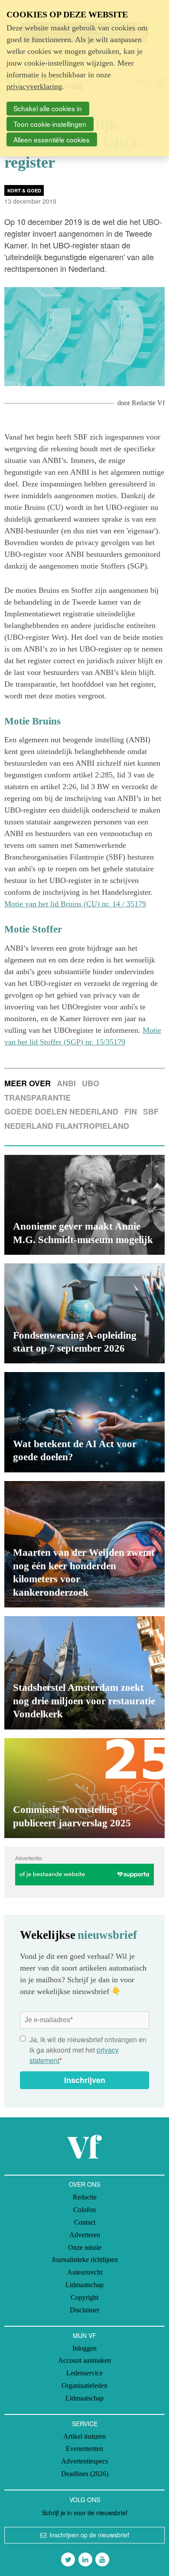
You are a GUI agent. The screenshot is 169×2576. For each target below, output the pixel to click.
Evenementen (84, 2449)
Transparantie (37, 1098)
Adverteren (85, 2235)
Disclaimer (84, 2310)
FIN (131, 1111)
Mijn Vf (84, 2335)
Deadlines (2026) (85, 2474)
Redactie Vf (148, 403)
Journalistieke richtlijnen (85, 2260)
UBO (91, 1083)
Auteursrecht (85, 2272)
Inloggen (84, 2348)
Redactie (85, 2197)
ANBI (66, 1083)
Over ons (84, 2184)
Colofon (84, 2210)
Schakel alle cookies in (48, 108)
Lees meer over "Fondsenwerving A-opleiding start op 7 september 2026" (84, 1313)
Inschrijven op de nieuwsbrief (89, 2535)
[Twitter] (68, 2559)
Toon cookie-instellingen (50, 124)
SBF (151, 1111)
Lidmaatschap (84, 2285)
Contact (85, 2222)
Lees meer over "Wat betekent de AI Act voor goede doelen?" (84, 1422)
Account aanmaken (84, 2360)
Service (85, 2424)
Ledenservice (84, 2373)
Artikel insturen (84, 2436)
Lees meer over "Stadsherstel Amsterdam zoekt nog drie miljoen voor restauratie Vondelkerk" (84, 1673)
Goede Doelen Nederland (61, 1111)
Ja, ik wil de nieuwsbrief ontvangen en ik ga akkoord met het (88, 2050)
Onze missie (85, 2247)
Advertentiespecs (84, 2461)
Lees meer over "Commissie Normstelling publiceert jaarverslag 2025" (84, 1788)
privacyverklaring (34, 86)
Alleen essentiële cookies (52, 139)
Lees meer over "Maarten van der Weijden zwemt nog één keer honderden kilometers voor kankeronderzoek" (84, 1544)
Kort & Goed (24, 190)
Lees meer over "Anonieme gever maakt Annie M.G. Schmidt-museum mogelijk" (84, 1205)
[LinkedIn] (85, 2559)
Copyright (84, 2297)
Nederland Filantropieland (67, 1126)
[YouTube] (102, 2559)
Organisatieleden (84, 2386)
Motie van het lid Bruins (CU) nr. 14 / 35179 (75, 904)
